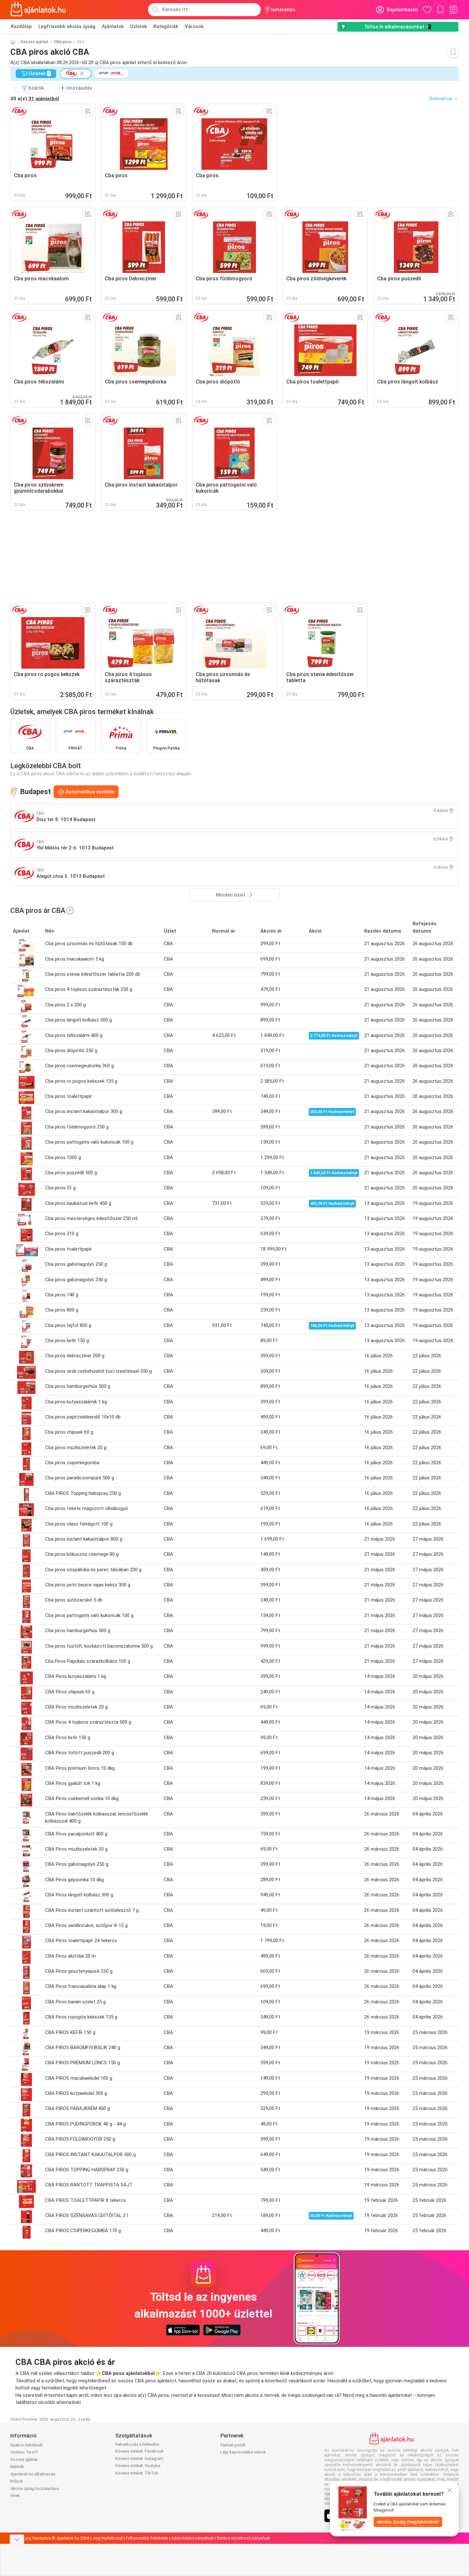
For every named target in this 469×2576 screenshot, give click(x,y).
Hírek (15, 2496)
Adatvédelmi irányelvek (192, 2538)
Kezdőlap (21, 26)
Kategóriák (166, 26)
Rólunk (17, 2481)
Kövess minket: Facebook (140, 2451)
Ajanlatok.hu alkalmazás (33, 2474)
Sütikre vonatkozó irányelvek (243, 2538)
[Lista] (454, 10)
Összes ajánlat (35, 42)
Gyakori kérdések (27, 2445)
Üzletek (139, 26)
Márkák (17, 2467)
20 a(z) (35, 99)
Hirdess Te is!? (24, 2452)
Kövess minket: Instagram (139, 2459)
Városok (194, 26)
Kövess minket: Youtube (138, 2466)
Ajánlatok (113, 26)
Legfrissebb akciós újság (67, 26)
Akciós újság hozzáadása (34, 2489)
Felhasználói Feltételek (147, 2538)
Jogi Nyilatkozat (107, 2538)
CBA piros (63, 42)
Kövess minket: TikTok (137, 2473)
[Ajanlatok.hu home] (38, 10)
